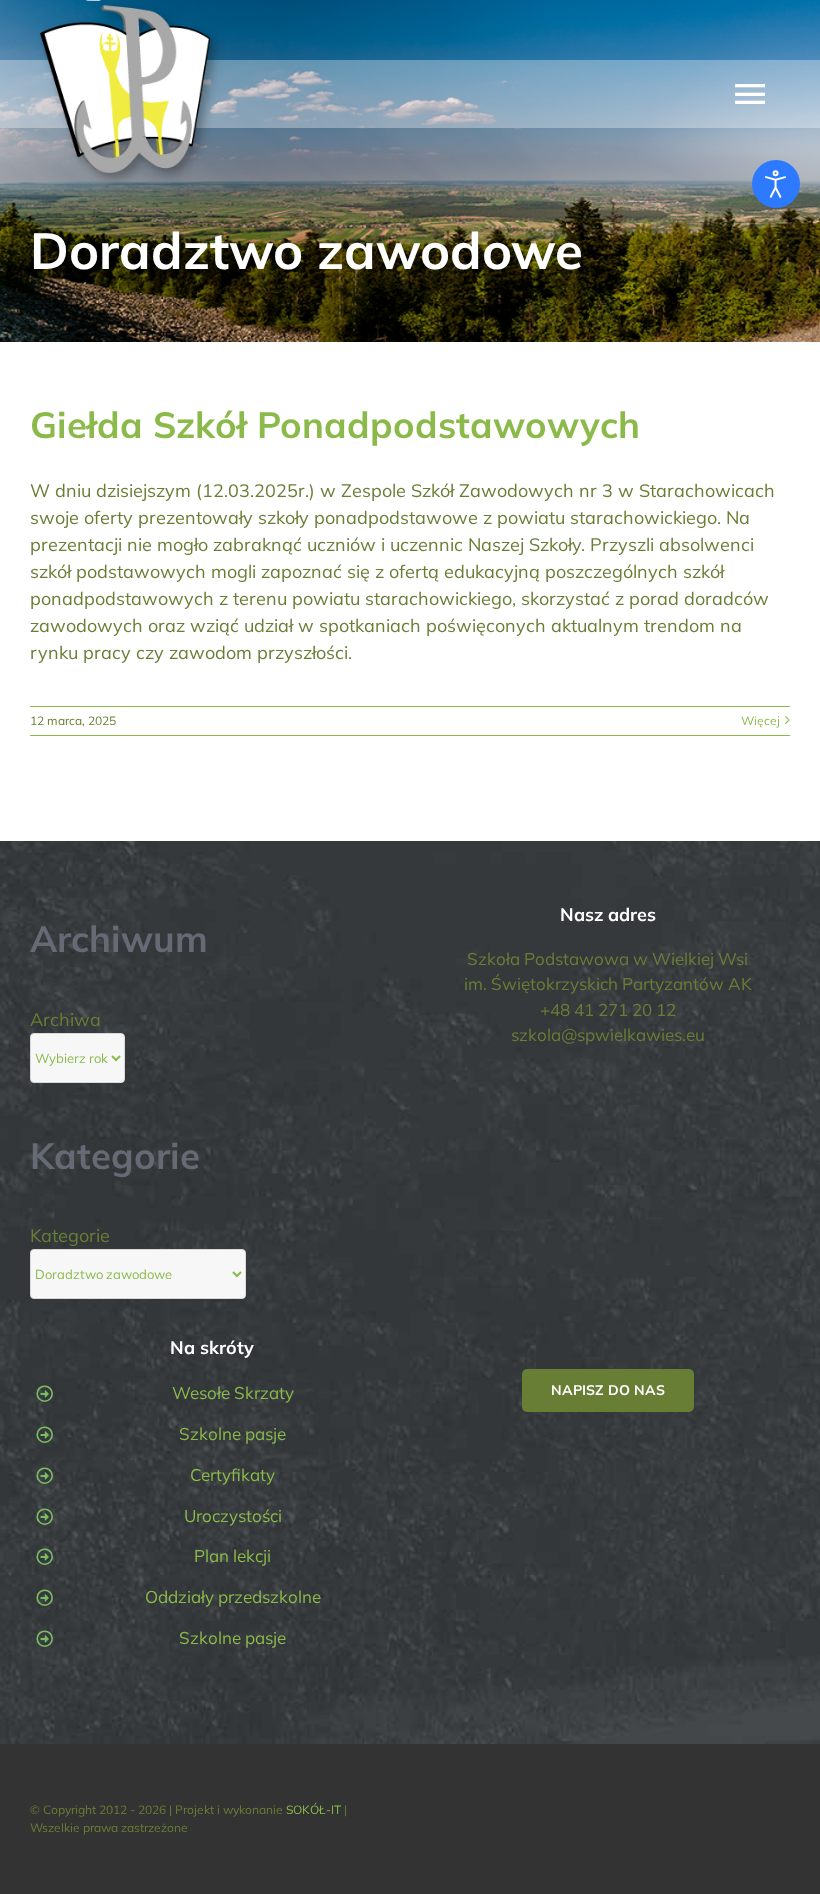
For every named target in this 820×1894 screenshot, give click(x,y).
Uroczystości (233, 1515)
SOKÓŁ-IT (313, 1809)
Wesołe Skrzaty (233, 1392)
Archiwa (65, 1019)
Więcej (760, 720)
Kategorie (70, 1235)
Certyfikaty (232, 1474)
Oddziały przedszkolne (233, 1596)
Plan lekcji (232, 1555)
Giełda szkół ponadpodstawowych (335, 424)
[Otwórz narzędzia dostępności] (776, 184)
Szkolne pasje (232, 1433)
